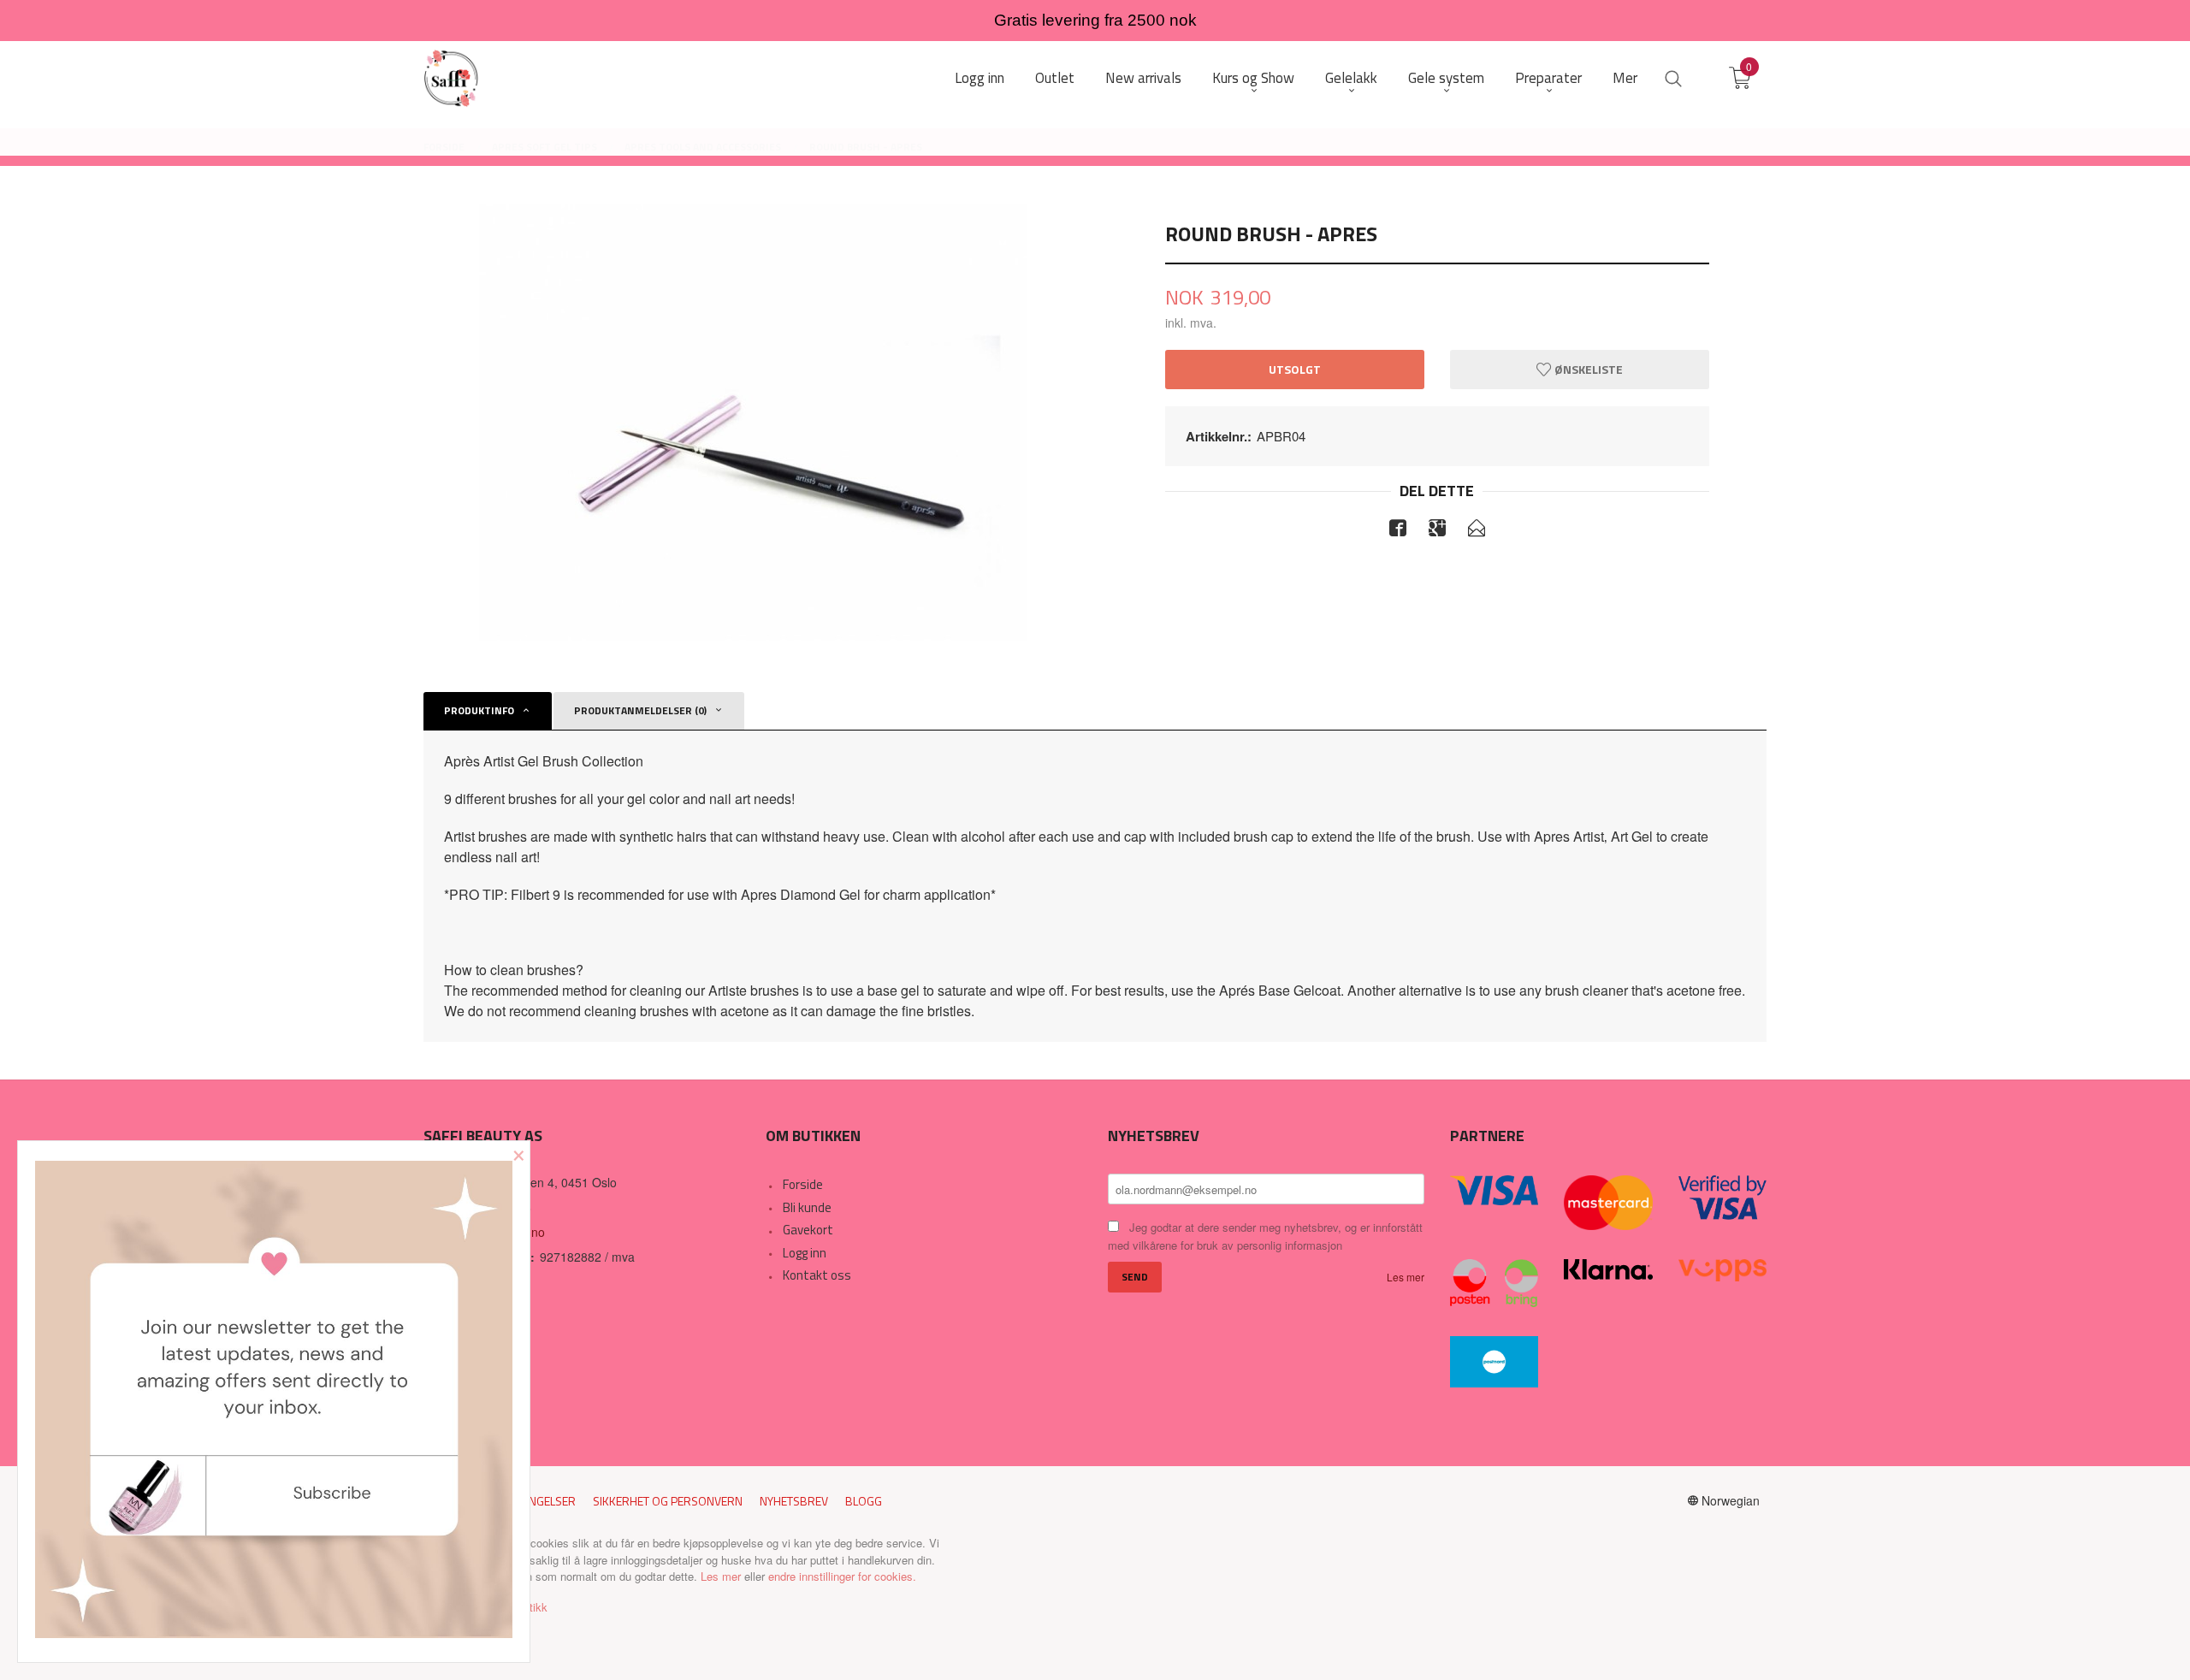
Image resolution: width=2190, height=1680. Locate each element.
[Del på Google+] (1437, 530)
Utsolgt (1295, 369)
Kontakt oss (817, 1275)
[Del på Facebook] (1398, 530)
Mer (1625, 78)
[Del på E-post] (1477, 530)
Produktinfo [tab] (479, 710)
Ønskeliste (1587, 369)
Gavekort (808, 1230)
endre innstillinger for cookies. (842, 1576)
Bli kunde (807, 1207)
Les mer (1406, 1277)
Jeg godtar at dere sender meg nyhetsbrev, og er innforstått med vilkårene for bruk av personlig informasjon (1265, 1236)
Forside (803, 1184)
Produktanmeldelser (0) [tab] (640, 710)
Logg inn (805, 1253)
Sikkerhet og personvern (668, 1501)
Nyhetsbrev (794, 1501)
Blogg (864, 1501)
